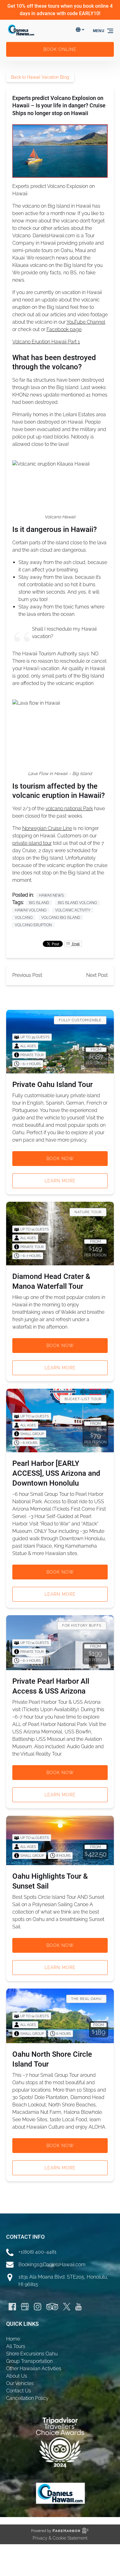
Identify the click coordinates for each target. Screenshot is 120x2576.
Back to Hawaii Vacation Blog (40, 77)
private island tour (32, 843)
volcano (24, 918)
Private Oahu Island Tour (52, 1085)
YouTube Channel (86, 322)
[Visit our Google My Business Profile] (25, 2307)
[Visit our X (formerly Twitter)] (67, 2307)
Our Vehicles (20, 2383)
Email (75, 944)
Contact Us (19, 2391)
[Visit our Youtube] (78, 2307)
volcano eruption (33, 925)
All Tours (16, 2346)
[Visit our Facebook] (12, 2307)
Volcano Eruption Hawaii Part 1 (46, 342)
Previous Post (27, 975)
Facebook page (64, 329)
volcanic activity (73, 910)
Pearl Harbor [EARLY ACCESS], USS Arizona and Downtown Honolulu (56, 1473)
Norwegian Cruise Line (47, 828)
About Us (17, 2376)
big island (39, 903)
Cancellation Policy (27, 2398)
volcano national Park (69, 809)
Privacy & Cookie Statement (60, 2538)
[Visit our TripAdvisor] (52, 2307)
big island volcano (77, 903)
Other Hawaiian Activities (34, 2369)
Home (13, 2339)
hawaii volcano (31, 910)
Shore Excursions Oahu (32, 2354)
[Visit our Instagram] (38, 2307)
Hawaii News (51, 895)
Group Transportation (29, 2361)
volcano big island (61, 918)
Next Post (97, 975)
